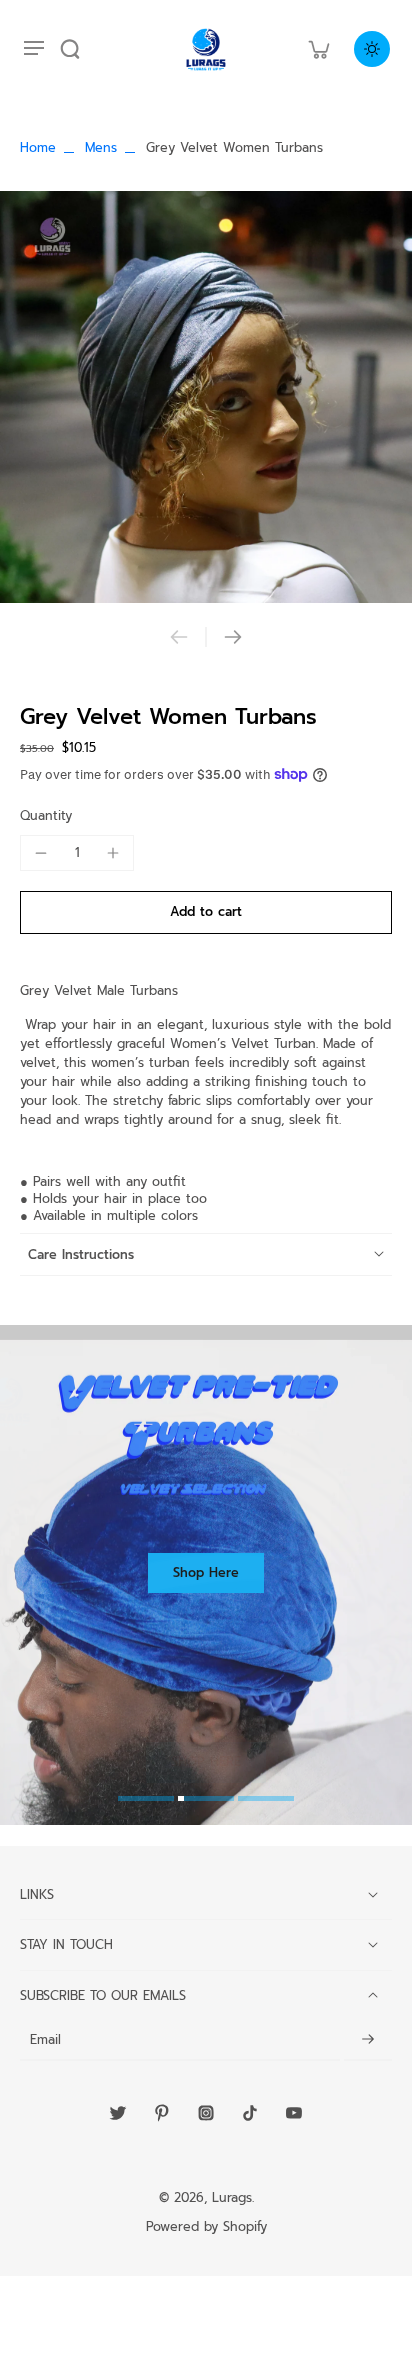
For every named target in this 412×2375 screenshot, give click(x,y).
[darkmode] (372, 49)
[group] (206, 397)
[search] (70, 49)
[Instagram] (206, 2113)
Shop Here (206, 1572)
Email (45, 2040)
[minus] (41, 853)
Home (38, 147)
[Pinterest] (162, 2113)
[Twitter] (118, 2113)
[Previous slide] (179, 637)
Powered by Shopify (206, 2226)
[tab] (146, 1801)
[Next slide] (233, 637)
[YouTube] (294, 2113)
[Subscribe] (368, 2040)
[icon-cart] (318, 49)
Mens (101, 147)
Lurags (232, 2197)
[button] (206, 912)
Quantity (46, 815)
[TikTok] (250, 2113)
